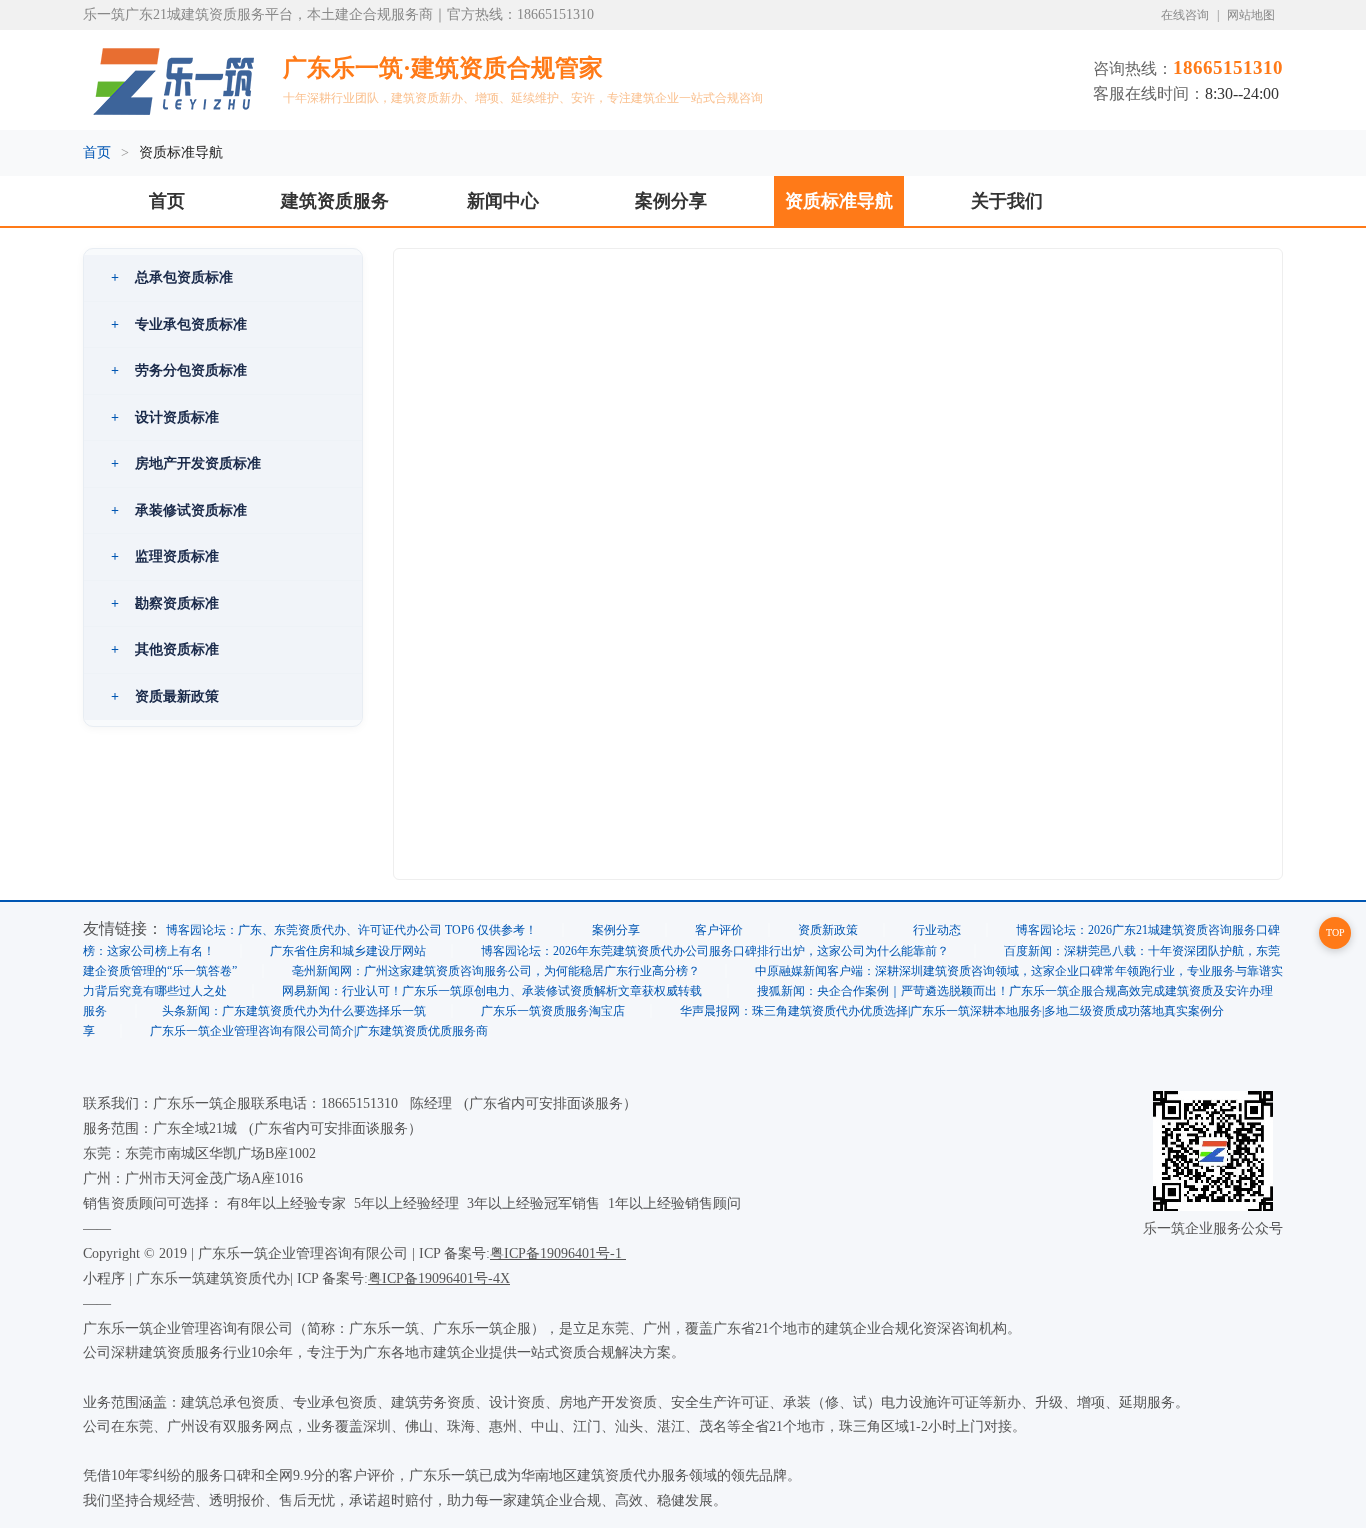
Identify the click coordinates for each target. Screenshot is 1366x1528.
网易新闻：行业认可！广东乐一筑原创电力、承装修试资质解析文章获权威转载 (492, 991)
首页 (97, 152)
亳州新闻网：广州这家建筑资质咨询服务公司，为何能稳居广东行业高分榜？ (496, 971)
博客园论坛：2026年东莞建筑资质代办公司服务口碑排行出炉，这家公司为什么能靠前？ (715, 951)
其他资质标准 (165, 649)
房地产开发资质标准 (186, 463)
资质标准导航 (839, 201)
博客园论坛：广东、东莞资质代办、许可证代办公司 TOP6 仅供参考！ (351, 930)
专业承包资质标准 (179, 323)
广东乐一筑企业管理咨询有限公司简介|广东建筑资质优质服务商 (319, 1031)
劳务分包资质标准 (179, 370)
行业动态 (937, 930)
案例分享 (671, 201)
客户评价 (719, 930)
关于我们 (1007, 201)
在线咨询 (1185, 15)
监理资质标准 (165, 556)
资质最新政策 (165, 695)
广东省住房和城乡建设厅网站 (348, 951)
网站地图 (1251, 15)
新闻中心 (503, 201)
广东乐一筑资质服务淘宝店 (553, 1011)
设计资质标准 (165, 416)
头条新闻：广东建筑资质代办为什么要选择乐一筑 (294, 1011)
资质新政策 (828, 930)
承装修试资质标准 (179, 509)
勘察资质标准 (165, 602)
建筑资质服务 (335, 201)
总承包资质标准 (172, 277)
